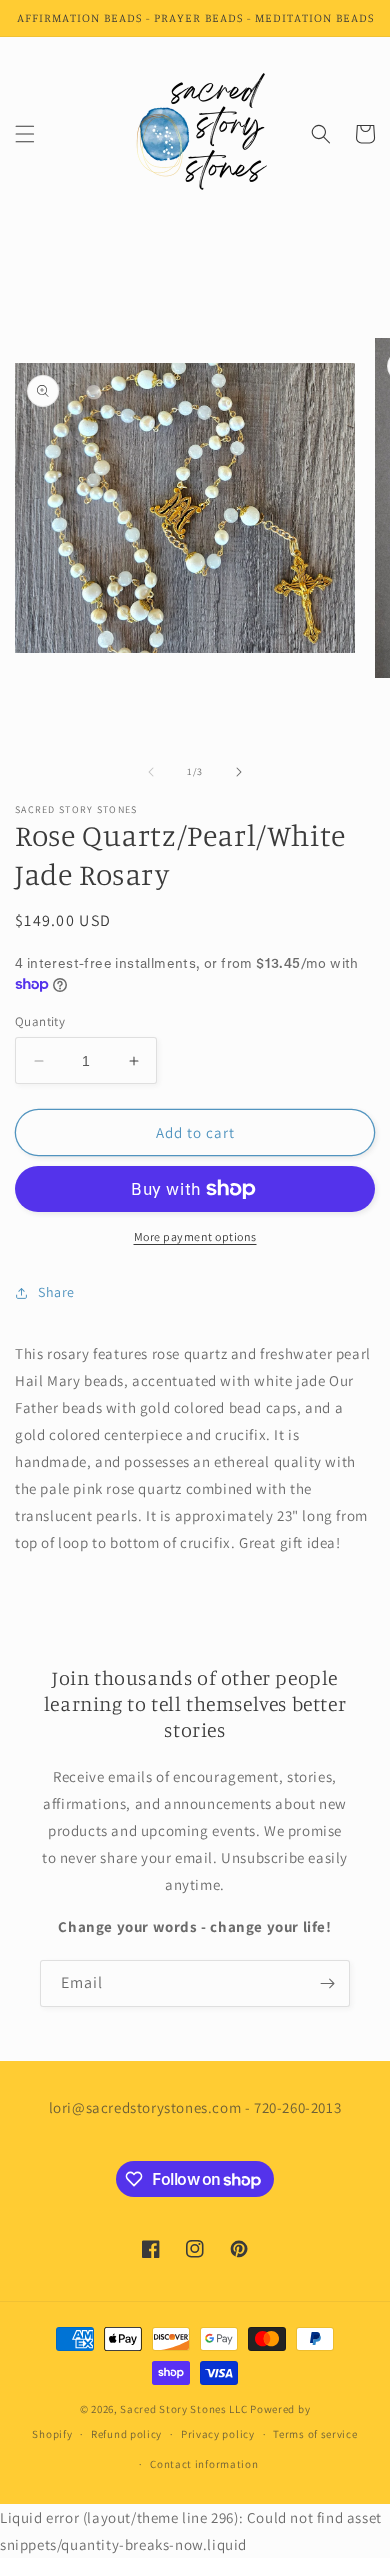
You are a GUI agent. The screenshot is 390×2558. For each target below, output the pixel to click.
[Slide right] (239, 772)
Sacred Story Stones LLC (183, 2409)
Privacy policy (218, 2434)
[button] (25, 134)
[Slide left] (151, 772)
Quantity (40, 1021)
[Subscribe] (327, 1983)
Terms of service (315, 2434)
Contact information (204, 2464)
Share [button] (56, 1292)
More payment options (195, 1236)
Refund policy (126, 2434)
